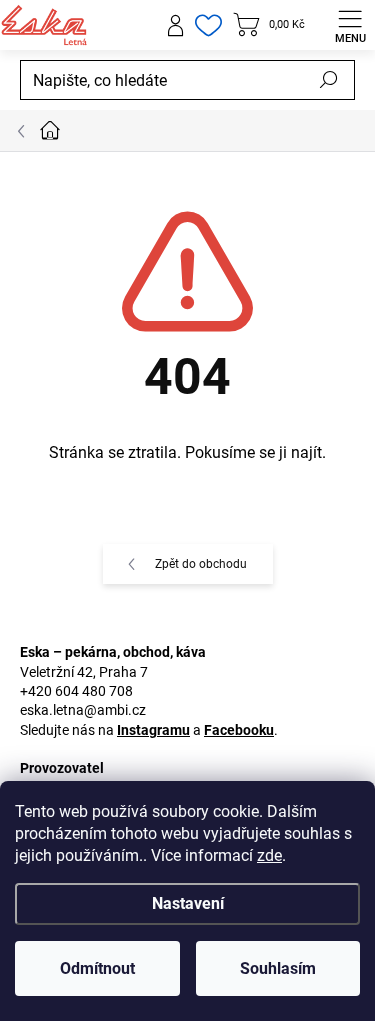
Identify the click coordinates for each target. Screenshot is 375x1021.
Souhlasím (278, 968)
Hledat (329, 80)
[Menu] (350, 25)
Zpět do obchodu (201, 564)
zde (269, 855)
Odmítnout (97, 968)
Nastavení (188, 903)
